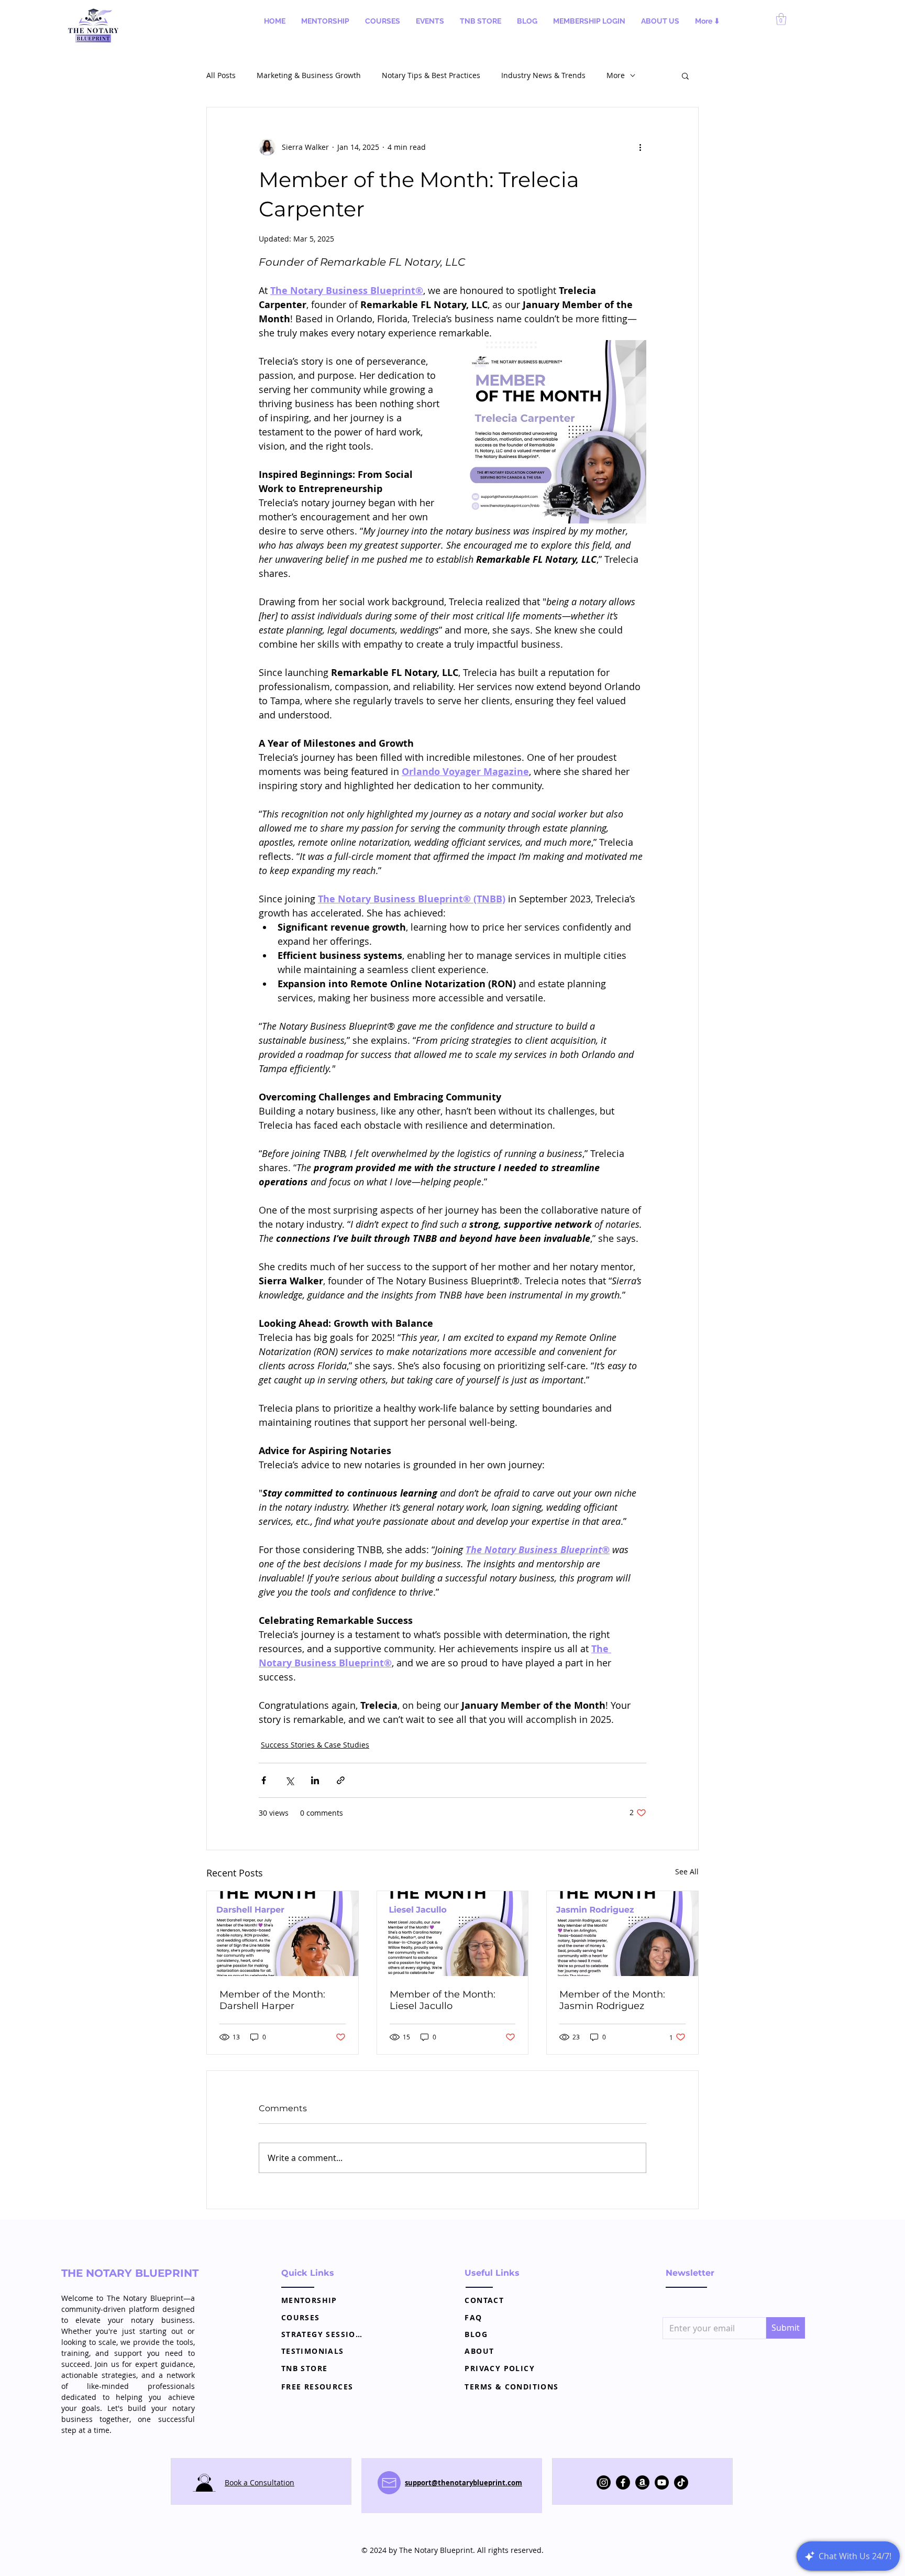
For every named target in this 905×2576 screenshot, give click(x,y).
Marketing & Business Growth (309, 75)
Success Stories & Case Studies (315, 1745)
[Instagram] (604, 2482)
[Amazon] (642, 2482)
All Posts (221, 75)
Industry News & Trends (543, 75)
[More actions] (640, 147)
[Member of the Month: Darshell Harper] (283, 1934)
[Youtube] (662, 2482)
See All (687, 1871)
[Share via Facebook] (264, 1780)
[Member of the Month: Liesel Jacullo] (453, 1934)
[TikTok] (681, 2482)
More (616, 75)
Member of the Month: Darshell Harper (272, 2000)
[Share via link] (341, 1780)
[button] (325, 21)
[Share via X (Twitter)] (289, 1780)
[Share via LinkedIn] (315, 1780)
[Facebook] (623, 2482)
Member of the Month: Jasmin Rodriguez (612, 2000)
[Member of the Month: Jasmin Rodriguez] (622, 1934)
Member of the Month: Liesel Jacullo (443, 2000)
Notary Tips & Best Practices (431, 75)
